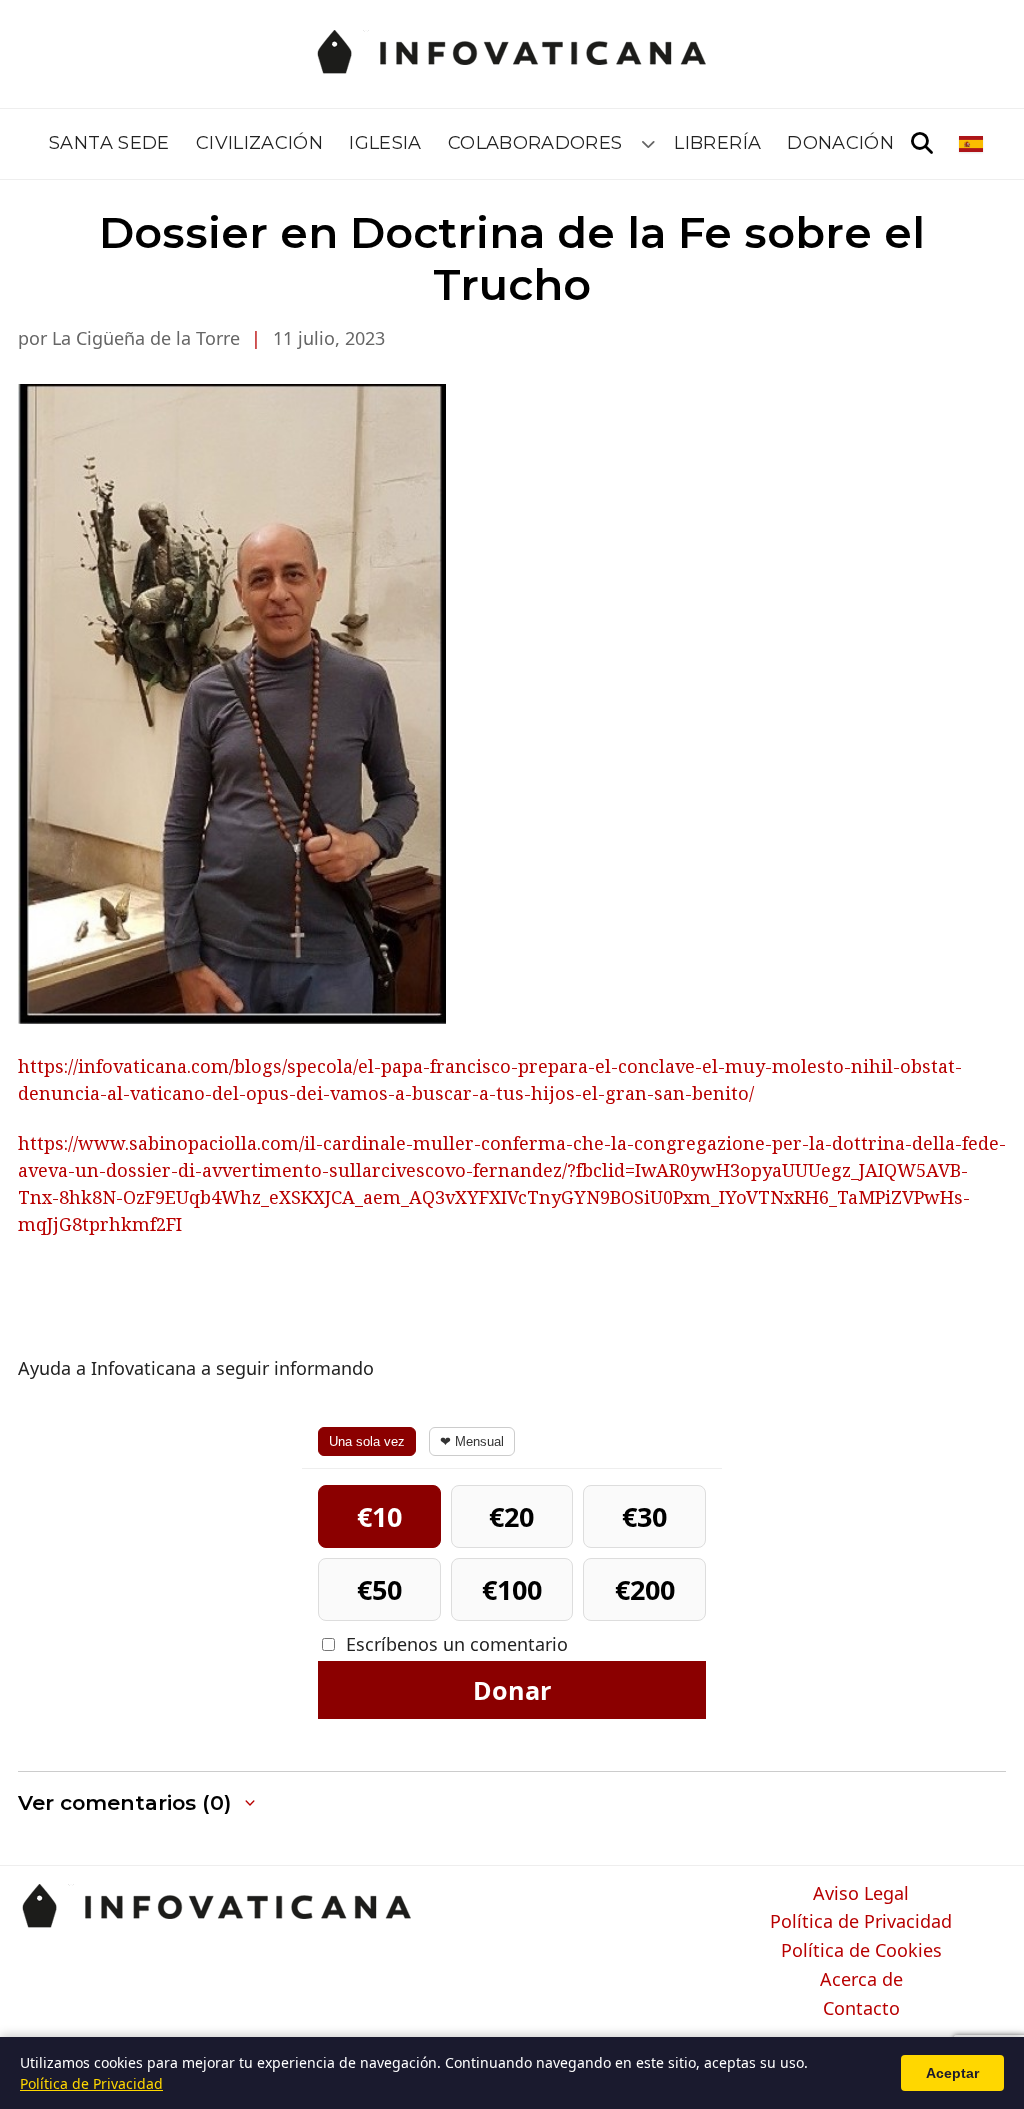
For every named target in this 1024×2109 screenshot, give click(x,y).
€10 (379, 1516)
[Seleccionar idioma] (972, 144)
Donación (840, 143)
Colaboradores (535, 143)
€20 (511, 1516)
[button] (138, 1803)
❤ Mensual (472, 1441)
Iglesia (385, 143)
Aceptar (952, 2073)
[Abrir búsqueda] (922, 144)
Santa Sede (109, 143)
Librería (717, 143)
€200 (645, 1589)
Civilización (259, 143)
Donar (512, 1690)
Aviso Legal (861, 1894)
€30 (644, 1516)
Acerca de (861, 1980)
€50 (379, 1589)
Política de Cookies (861, 1951)
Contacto (861, 2009)
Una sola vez (367, 1441)
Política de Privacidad (861, 1922)
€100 (512, 1589)
